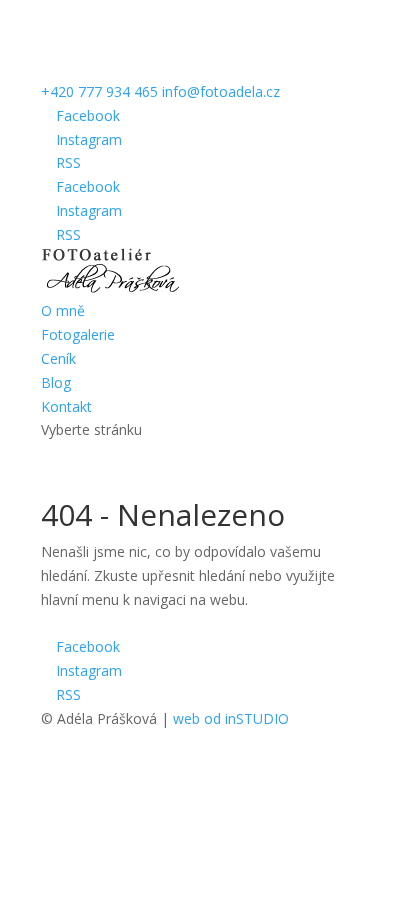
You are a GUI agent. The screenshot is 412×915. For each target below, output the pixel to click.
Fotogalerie (78, 334)
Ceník (58, 358)
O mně (63, 310)
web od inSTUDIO (231, 718)
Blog (56, 382)
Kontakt (66, 406)
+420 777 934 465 (99, 91)
